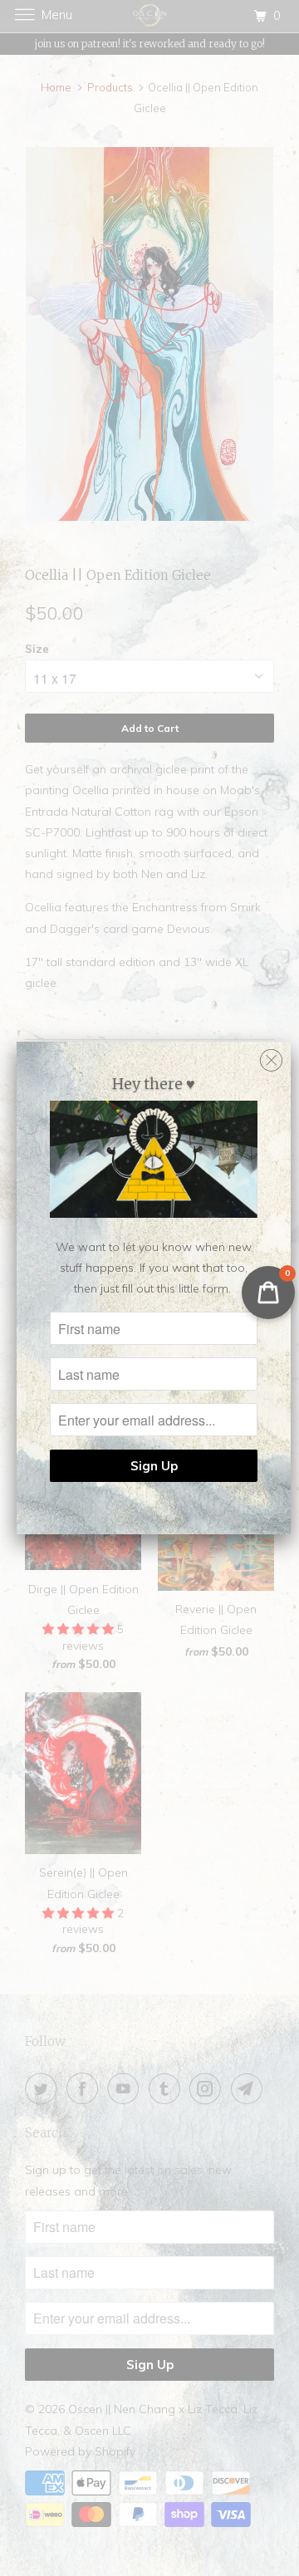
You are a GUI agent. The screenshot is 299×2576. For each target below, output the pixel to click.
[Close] (271, 1056)
